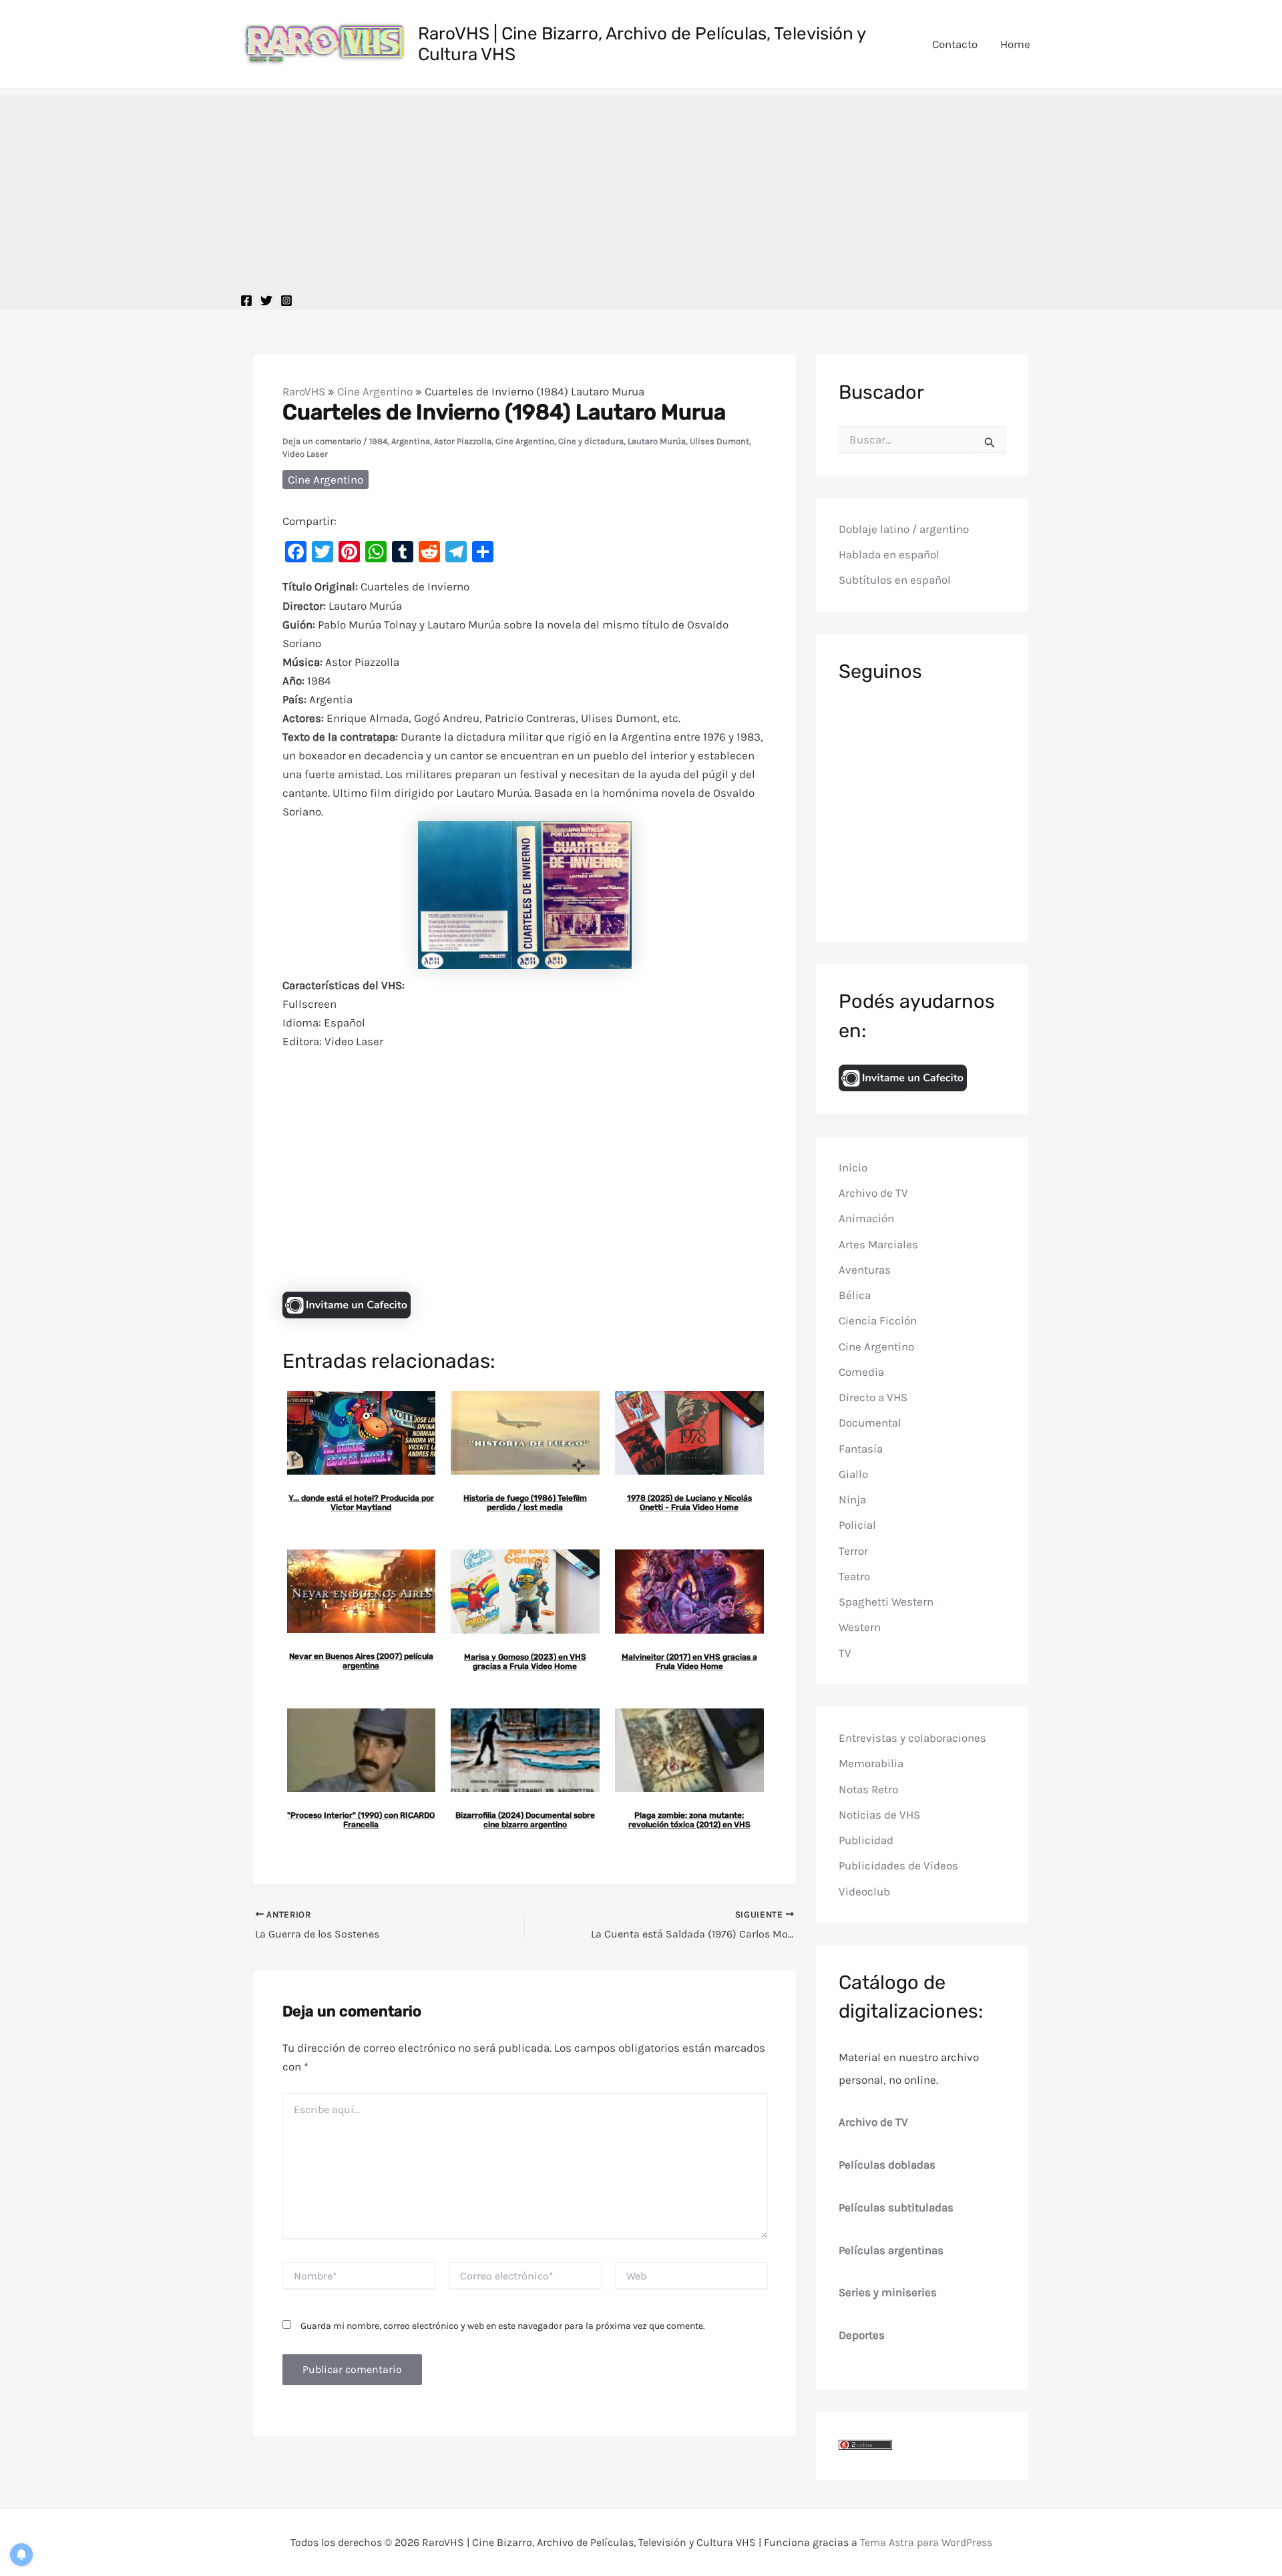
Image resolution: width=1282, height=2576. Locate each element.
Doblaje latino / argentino (904, 529)
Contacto (955, 44)
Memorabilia (871, 1764)
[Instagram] (286, 301)
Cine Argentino (375, 391)
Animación (866, 1219)
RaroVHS (304, 391)
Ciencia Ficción (878, 1321)
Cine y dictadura (591, 441)
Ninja (852, 1499)
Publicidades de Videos (898, 1866)
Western (860, 1628)
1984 (378, 441)
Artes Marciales (878, 1244)
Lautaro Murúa (657, 441)
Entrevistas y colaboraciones (912, 1738)
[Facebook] (246, 301)
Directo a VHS (873, 1397)
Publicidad (866, 1840)
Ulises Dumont (719, 441)
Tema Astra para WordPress (926, 2542)
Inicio (853, 1167)
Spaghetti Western (886, 1602)
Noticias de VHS (879, 1815)
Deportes (862, 2335)
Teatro (854, 1576)
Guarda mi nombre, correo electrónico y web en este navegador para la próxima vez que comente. (503, 2326)
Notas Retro (868, 1789)
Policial (857, 1525)
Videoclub (864, 1891)
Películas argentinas (891, 2250)
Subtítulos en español (895, 580)
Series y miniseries (888, 2293)
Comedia (861, 1372)
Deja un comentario (322, 441)
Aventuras (865, 1270)
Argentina (411, 441)
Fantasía (861, 1449)
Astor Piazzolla (463, 441)
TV (845, 1653)
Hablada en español (889, 555)
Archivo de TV (873, 1193)
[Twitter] (266, 301)
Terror (853, 1551)
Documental (870, 1423)
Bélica (855, 1295)
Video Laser (305, 454)
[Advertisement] (641, 189)
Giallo (853, 1474)
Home (1015, 44)
